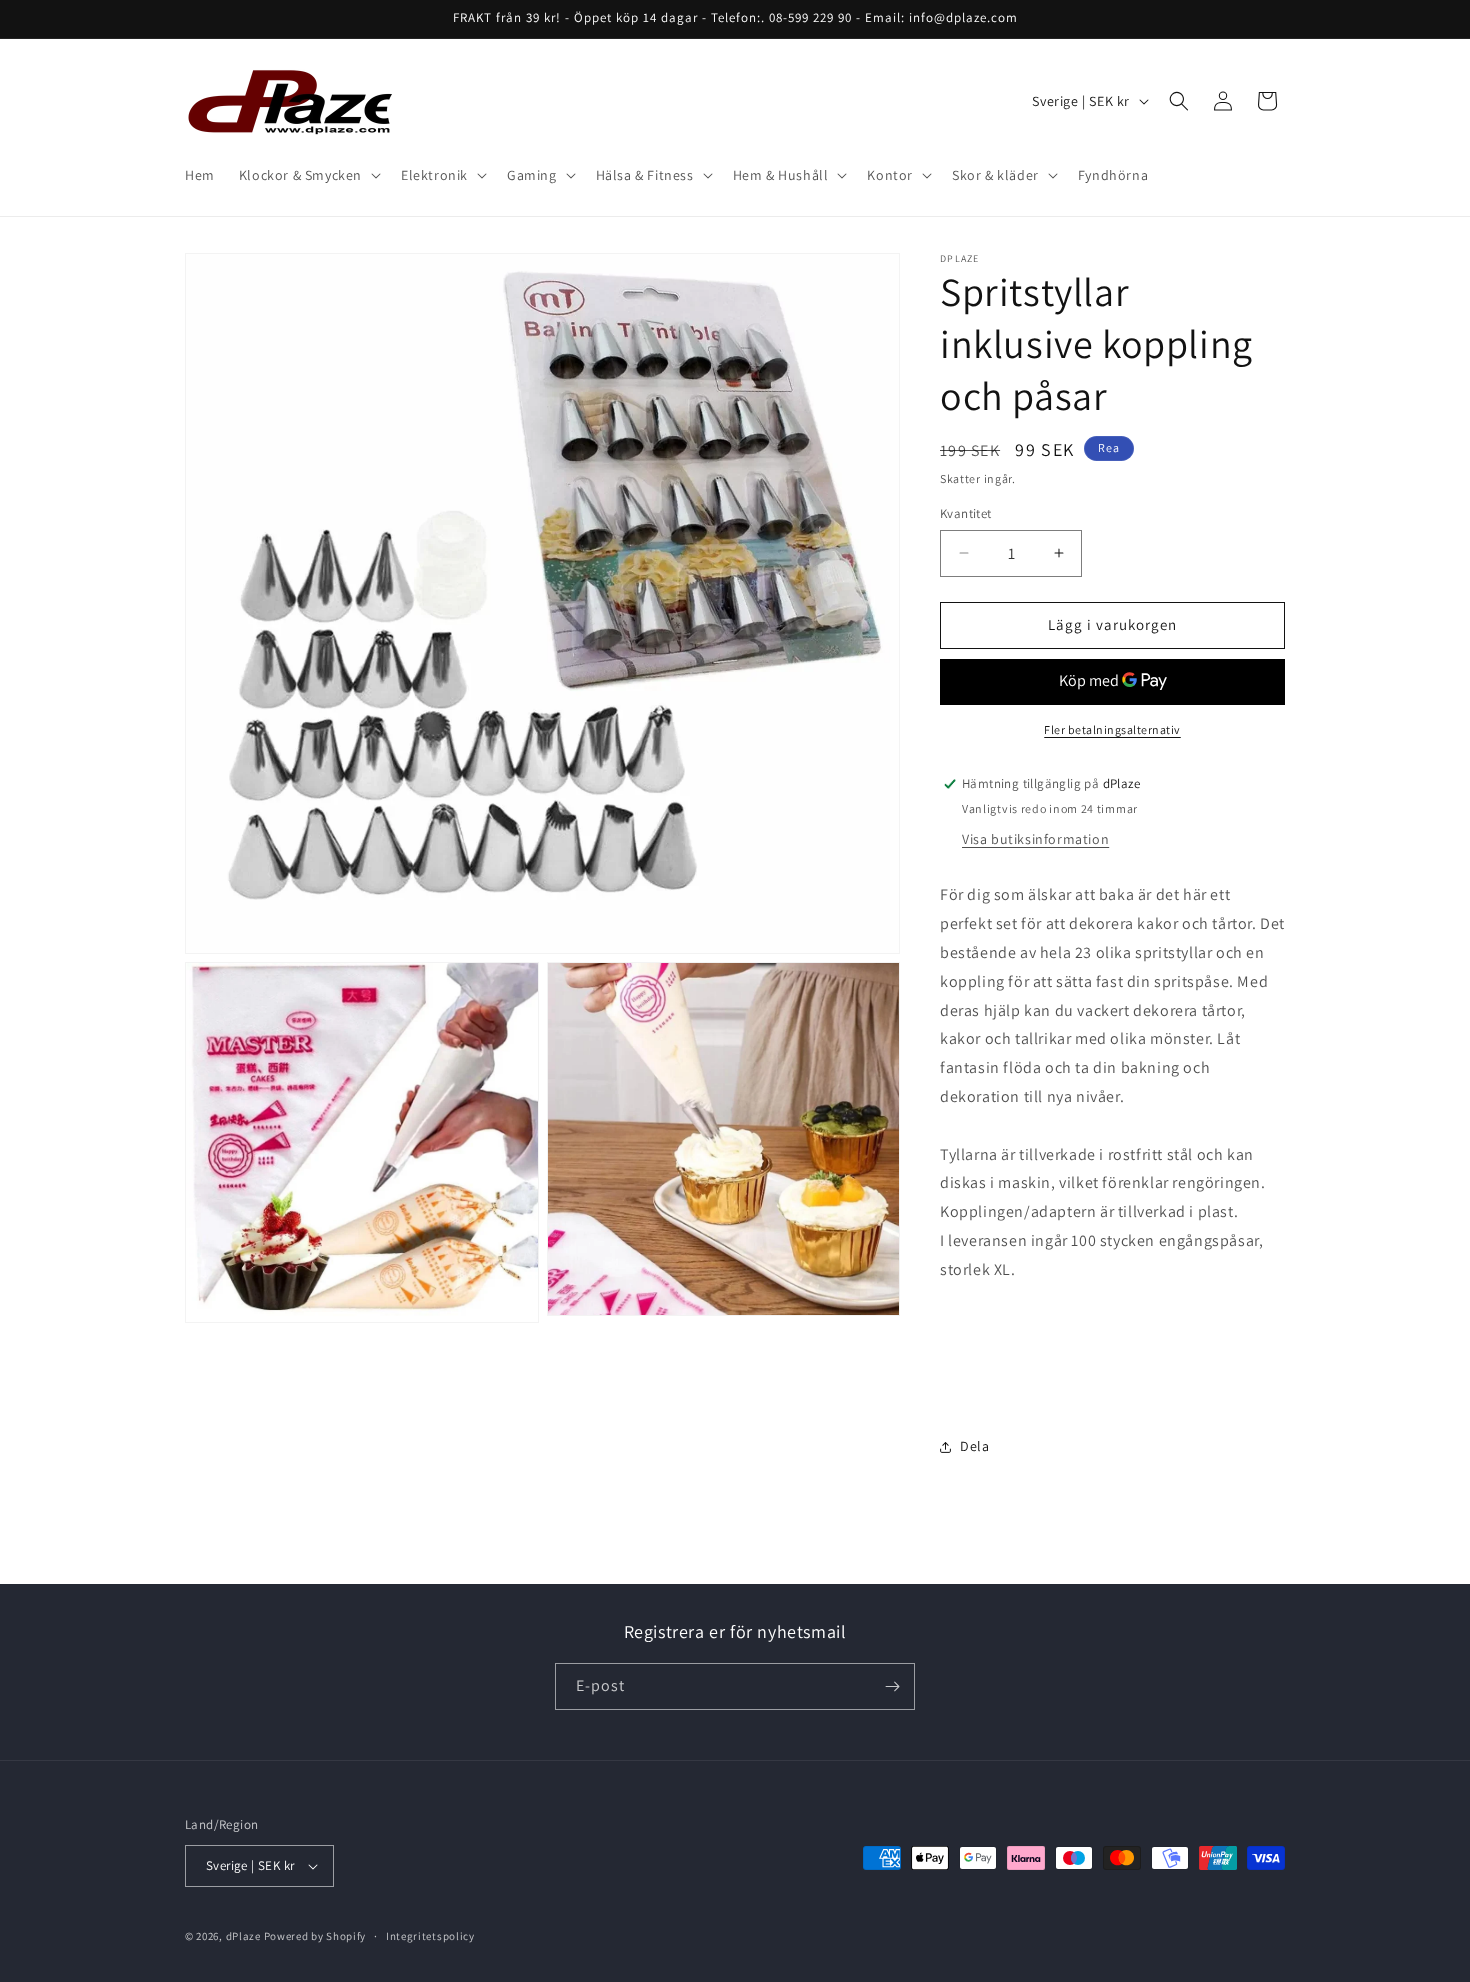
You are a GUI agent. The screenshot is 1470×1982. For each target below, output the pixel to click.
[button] (308, 175)
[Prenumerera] (892, 1686)
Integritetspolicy (430, 1936)
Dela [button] (974, 1446)
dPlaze (243, 1936)
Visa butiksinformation (1035, 839)
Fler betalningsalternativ (1112, 729)
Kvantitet (966, 513)
